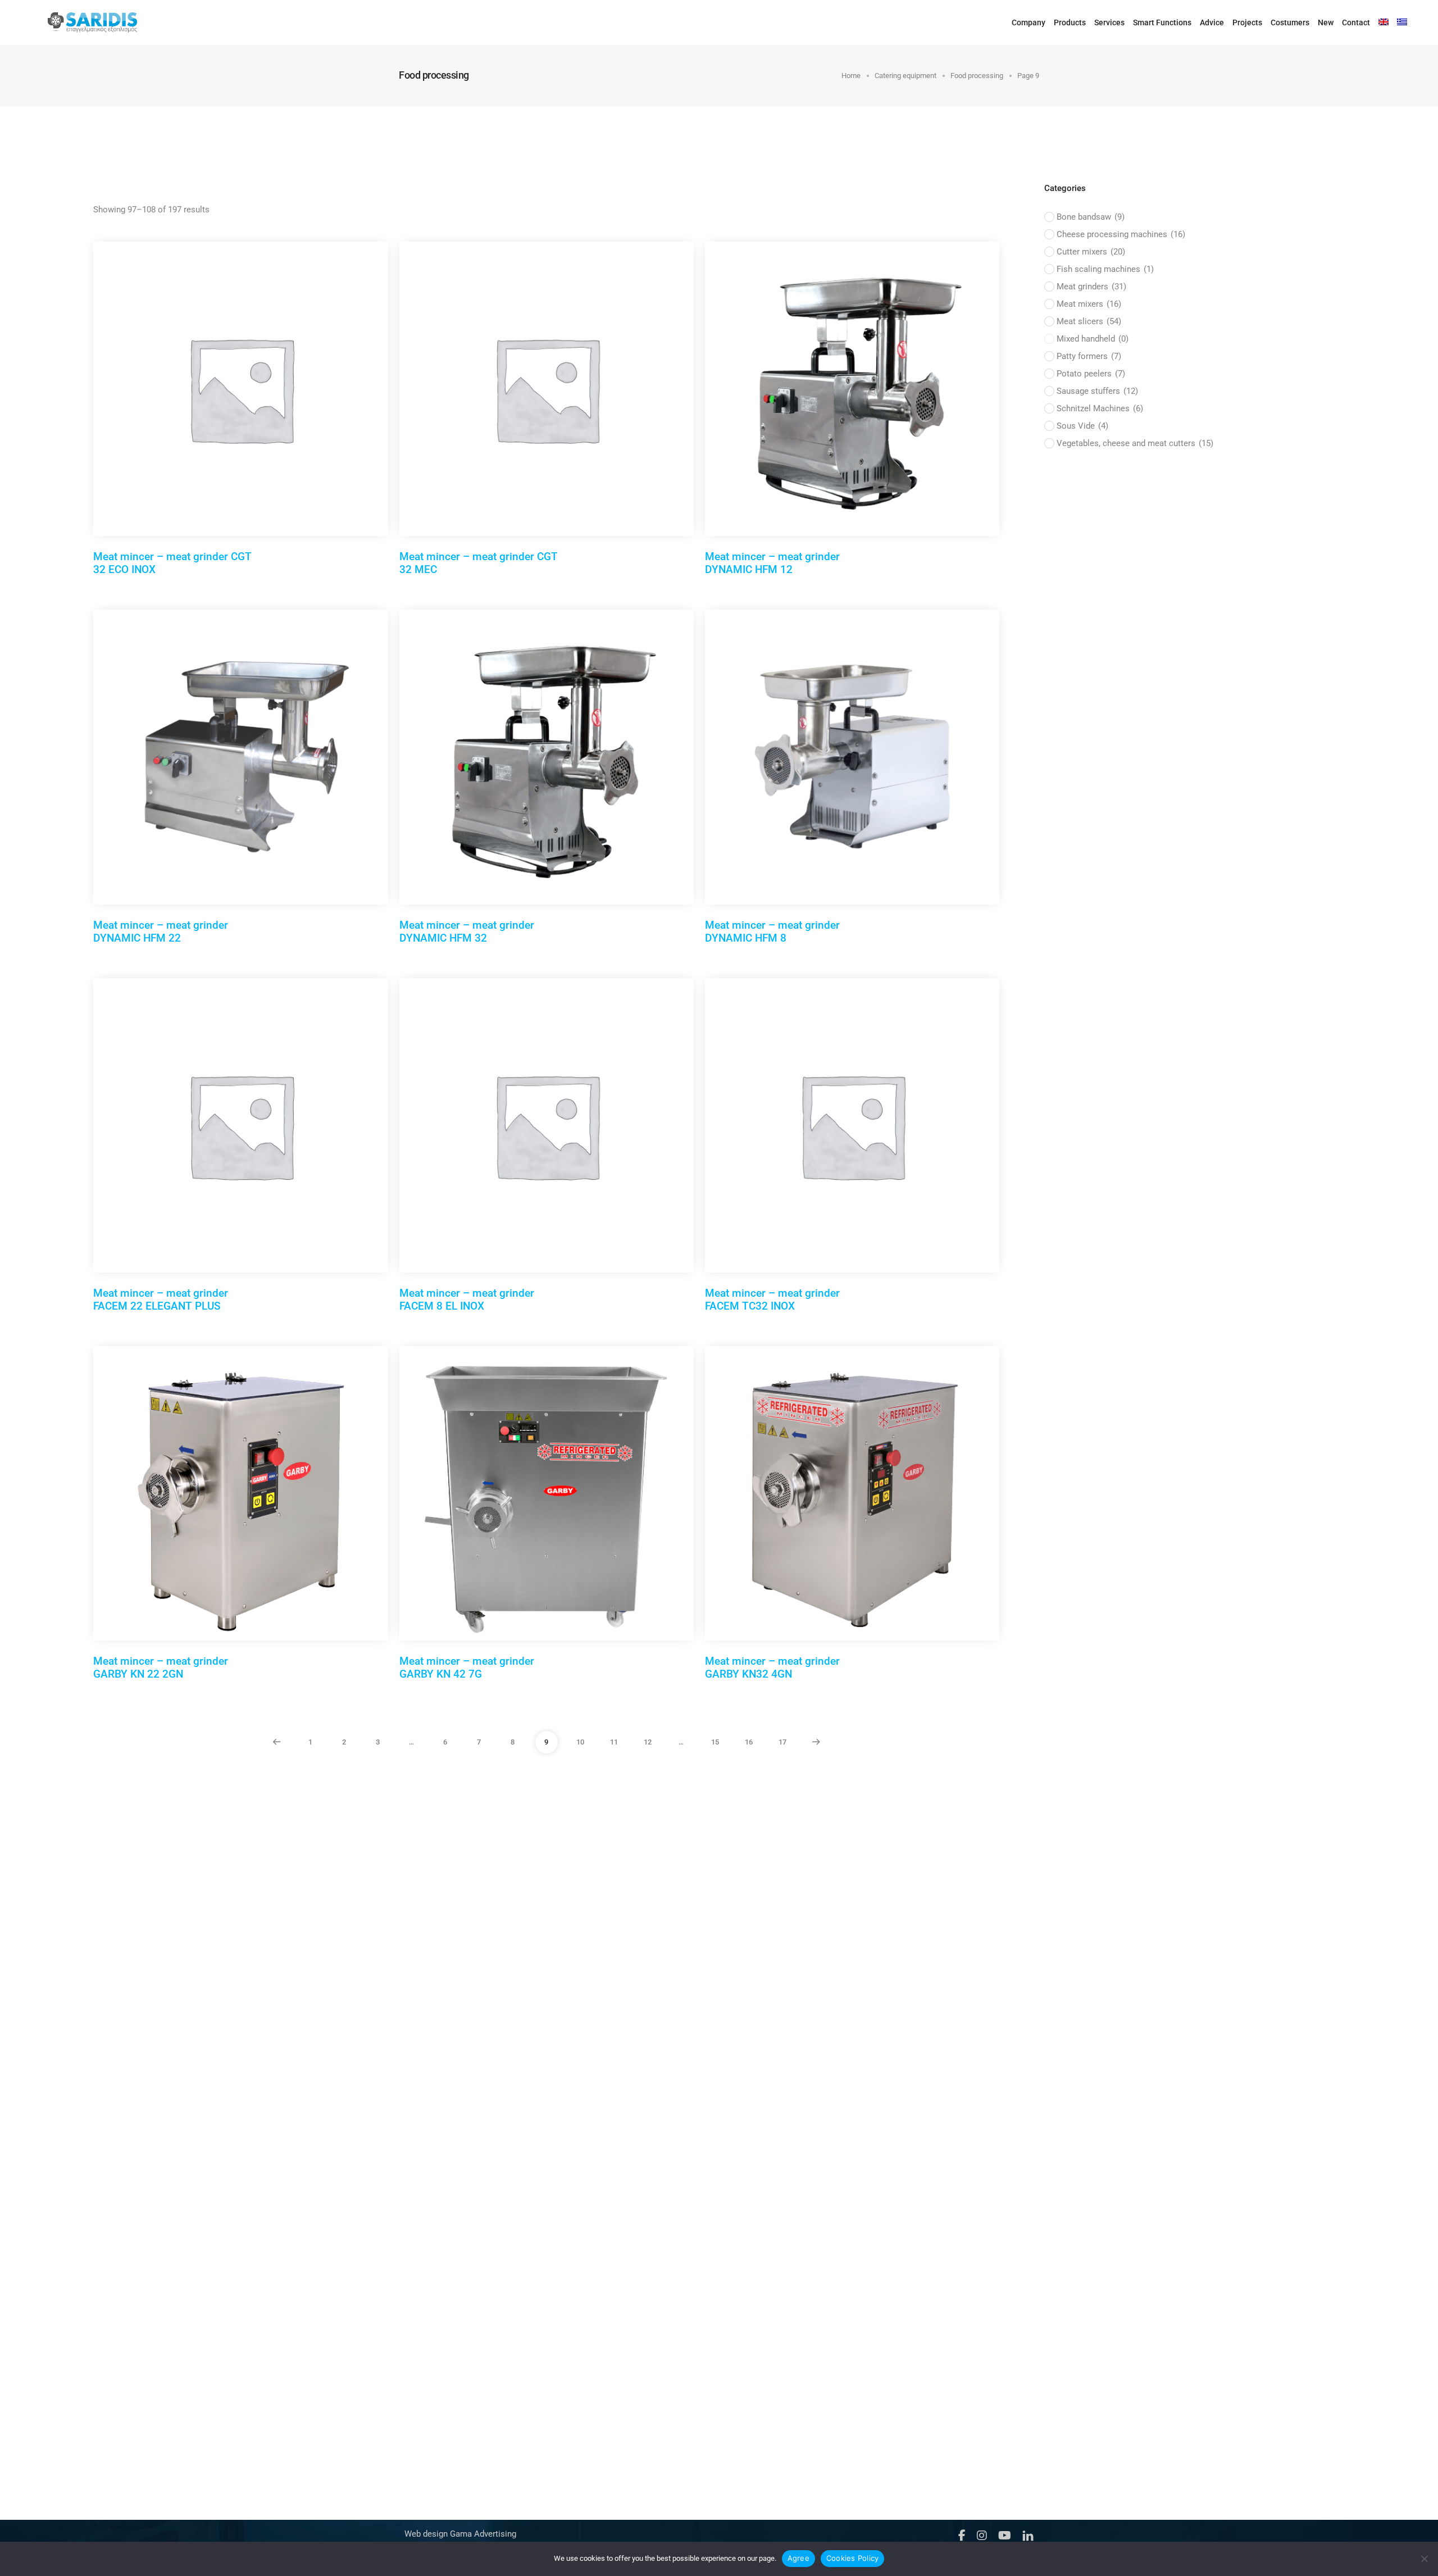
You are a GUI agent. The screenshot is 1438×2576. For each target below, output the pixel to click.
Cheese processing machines (1121, 234)
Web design (426, 2534)
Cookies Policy (853, 2558)
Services (1109, 22)
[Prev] (277, 1742)
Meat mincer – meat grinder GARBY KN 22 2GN (161, 1668)
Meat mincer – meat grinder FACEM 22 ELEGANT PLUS (161, 1300)
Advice (1212, 22)
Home (851, 76)
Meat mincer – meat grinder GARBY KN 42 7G (467, 1668)
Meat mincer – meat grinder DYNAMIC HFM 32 (467, 932)
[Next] (816, 1742)
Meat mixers (1089, 304)
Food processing (977, 76)
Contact (1356, 22)
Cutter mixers (1091, 252)
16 (749, 1742)
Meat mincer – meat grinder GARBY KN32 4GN (772, 1668)
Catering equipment (905, 76)
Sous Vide (1082, 426)
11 (614, 1742)
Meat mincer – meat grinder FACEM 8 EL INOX (467, 1300)
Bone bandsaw (1091, 217)
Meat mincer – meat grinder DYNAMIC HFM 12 (772, 563)
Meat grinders (1091, 287)
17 (782, 1742)
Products (1070, 22)
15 (715, 1742)
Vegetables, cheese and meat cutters (1135, 443)
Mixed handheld (1093, 339)
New (1326, 22)
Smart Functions (1162, 22)
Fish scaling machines (1105, 269)
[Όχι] (1424, 2559)
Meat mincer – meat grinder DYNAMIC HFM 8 (772, 932)
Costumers (1290, 22)
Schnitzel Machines (1100, 408)
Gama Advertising (482, 2534)
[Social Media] (962, 2535)
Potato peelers (1091, 374)
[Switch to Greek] (1402, 22)
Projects (1247, 22)
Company (1029, 22)
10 (580, 1742)
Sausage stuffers (1097, 391)
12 (648, 1742)
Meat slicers (1089, 321)
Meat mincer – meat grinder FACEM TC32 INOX (772, 1300)
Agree (798, 2558)
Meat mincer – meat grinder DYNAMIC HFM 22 (161, 932)
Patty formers (1089, 356)
